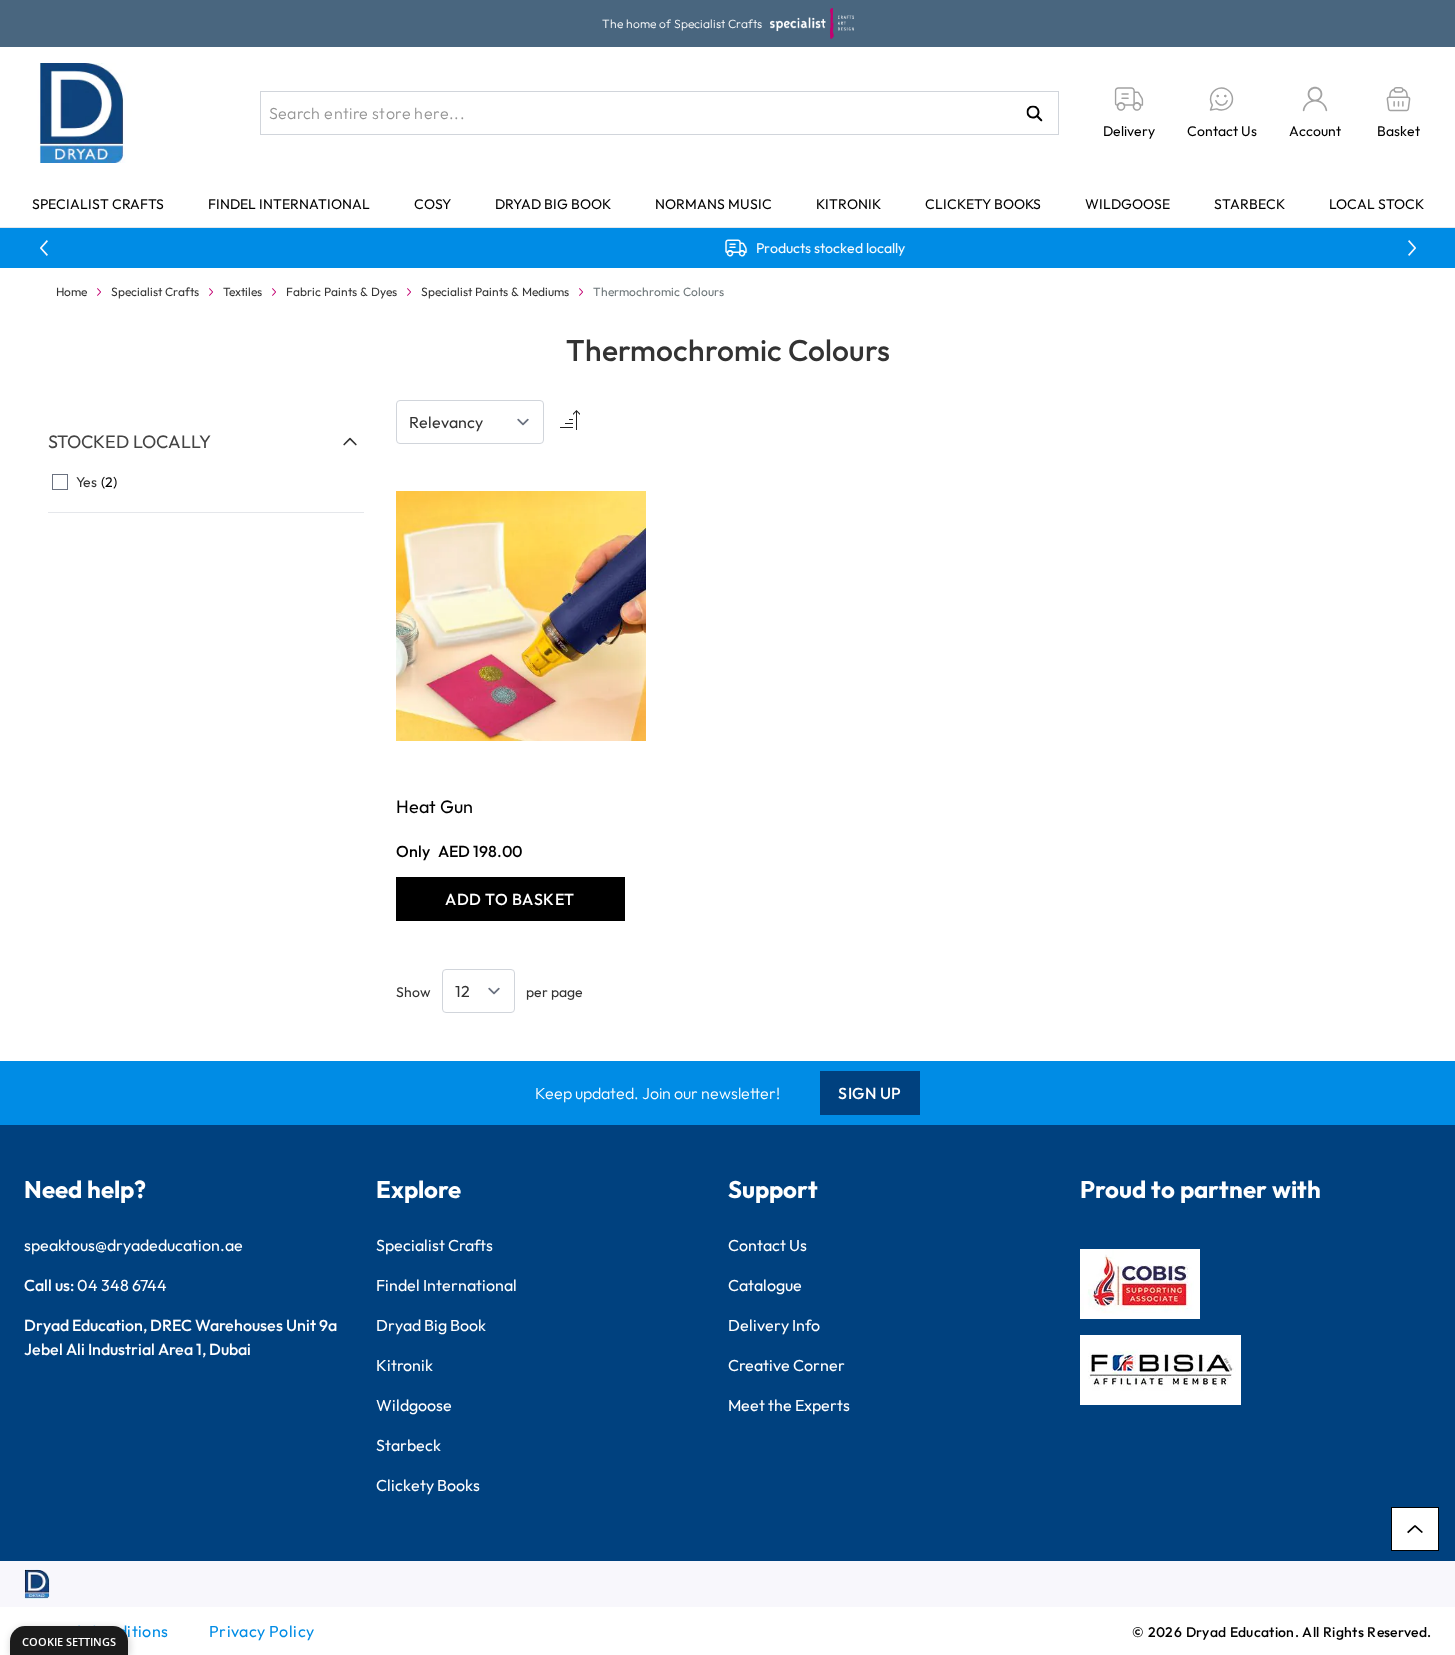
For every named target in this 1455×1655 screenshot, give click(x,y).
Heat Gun (434, 806)
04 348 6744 (122, 1285)
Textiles (242, 291)
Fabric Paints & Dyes (341, 291)
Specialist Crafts (98, 204)
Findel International (289, 204)
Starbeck (1249, 204)
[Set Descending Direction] (568, 422)
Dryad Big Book (553, 204)
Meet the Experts (789, 1405)
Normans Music (713, 204)
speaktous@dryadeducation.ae (133, 1245)
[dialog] (69, 1640)
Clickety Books (983, 204)
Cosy (432, 204)
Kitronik (848, 204)
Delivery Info (774, 1325)
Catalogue (765, 1285)
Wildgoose (1127, 204)
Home (71, 291)
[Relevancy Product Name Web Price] (470, 422)
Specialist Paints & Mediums (495, 291)
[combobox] (659, 113)
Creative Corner (786, 1365)
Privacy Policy (262, 1631)
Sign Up (870, 1093)
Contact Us (767, 1245)
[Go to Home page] (82, 113)
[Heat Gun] (510, 616)
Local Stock (1376, 204)
